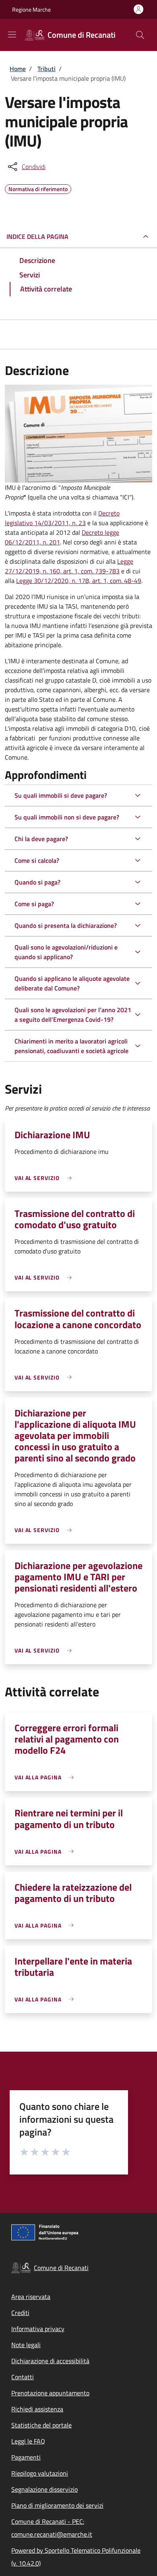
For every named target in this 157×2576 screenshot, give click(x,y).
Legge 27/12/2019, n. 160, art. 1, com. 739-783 (69, 566)
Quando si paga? (37, 882)
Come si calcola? (37, 860)
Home (18, 69)
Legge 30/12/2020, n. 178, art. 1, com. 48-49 (79, 581)
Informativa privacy (38, 2329)
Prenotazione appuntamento (50, 2393)
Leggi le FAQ (28, 2441)
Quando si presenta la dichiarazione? (66, 925)
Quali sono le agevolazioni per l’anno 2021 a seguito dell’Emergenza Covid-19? (73, 1015)
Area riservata (31, 2297)
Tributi (46, 69)
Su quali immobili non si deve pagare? (67, 817)
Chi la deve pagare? (41, 839)
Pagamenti (26, 2457)
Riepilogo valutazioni (40, 2473)
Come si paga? (34, 904)
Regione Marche (31, 9)
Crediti (20, 2313)
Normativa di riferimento (38, 188)
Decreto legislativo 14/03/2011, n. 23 (62, 518)
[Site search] (140, 35)
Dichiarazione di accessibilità (50, 2361)
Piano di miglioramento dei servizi (57, 2505)
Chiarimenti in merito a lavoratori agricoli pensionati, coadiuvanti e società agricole (71, 1046)
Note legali (26, 2345)
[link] (45, 1178)
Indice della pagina (37, 236)
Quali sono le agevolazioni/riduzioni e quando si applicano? (66, 952)
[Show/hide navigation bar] (12, 35)
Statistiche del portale (41, 2425)
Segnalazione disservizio (44, 2489)
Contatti (23, 2377)
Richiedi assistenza (37, 2409)
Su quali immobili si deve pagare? (61, 795)
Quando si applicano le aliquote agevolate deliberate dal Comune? (72, 983)
